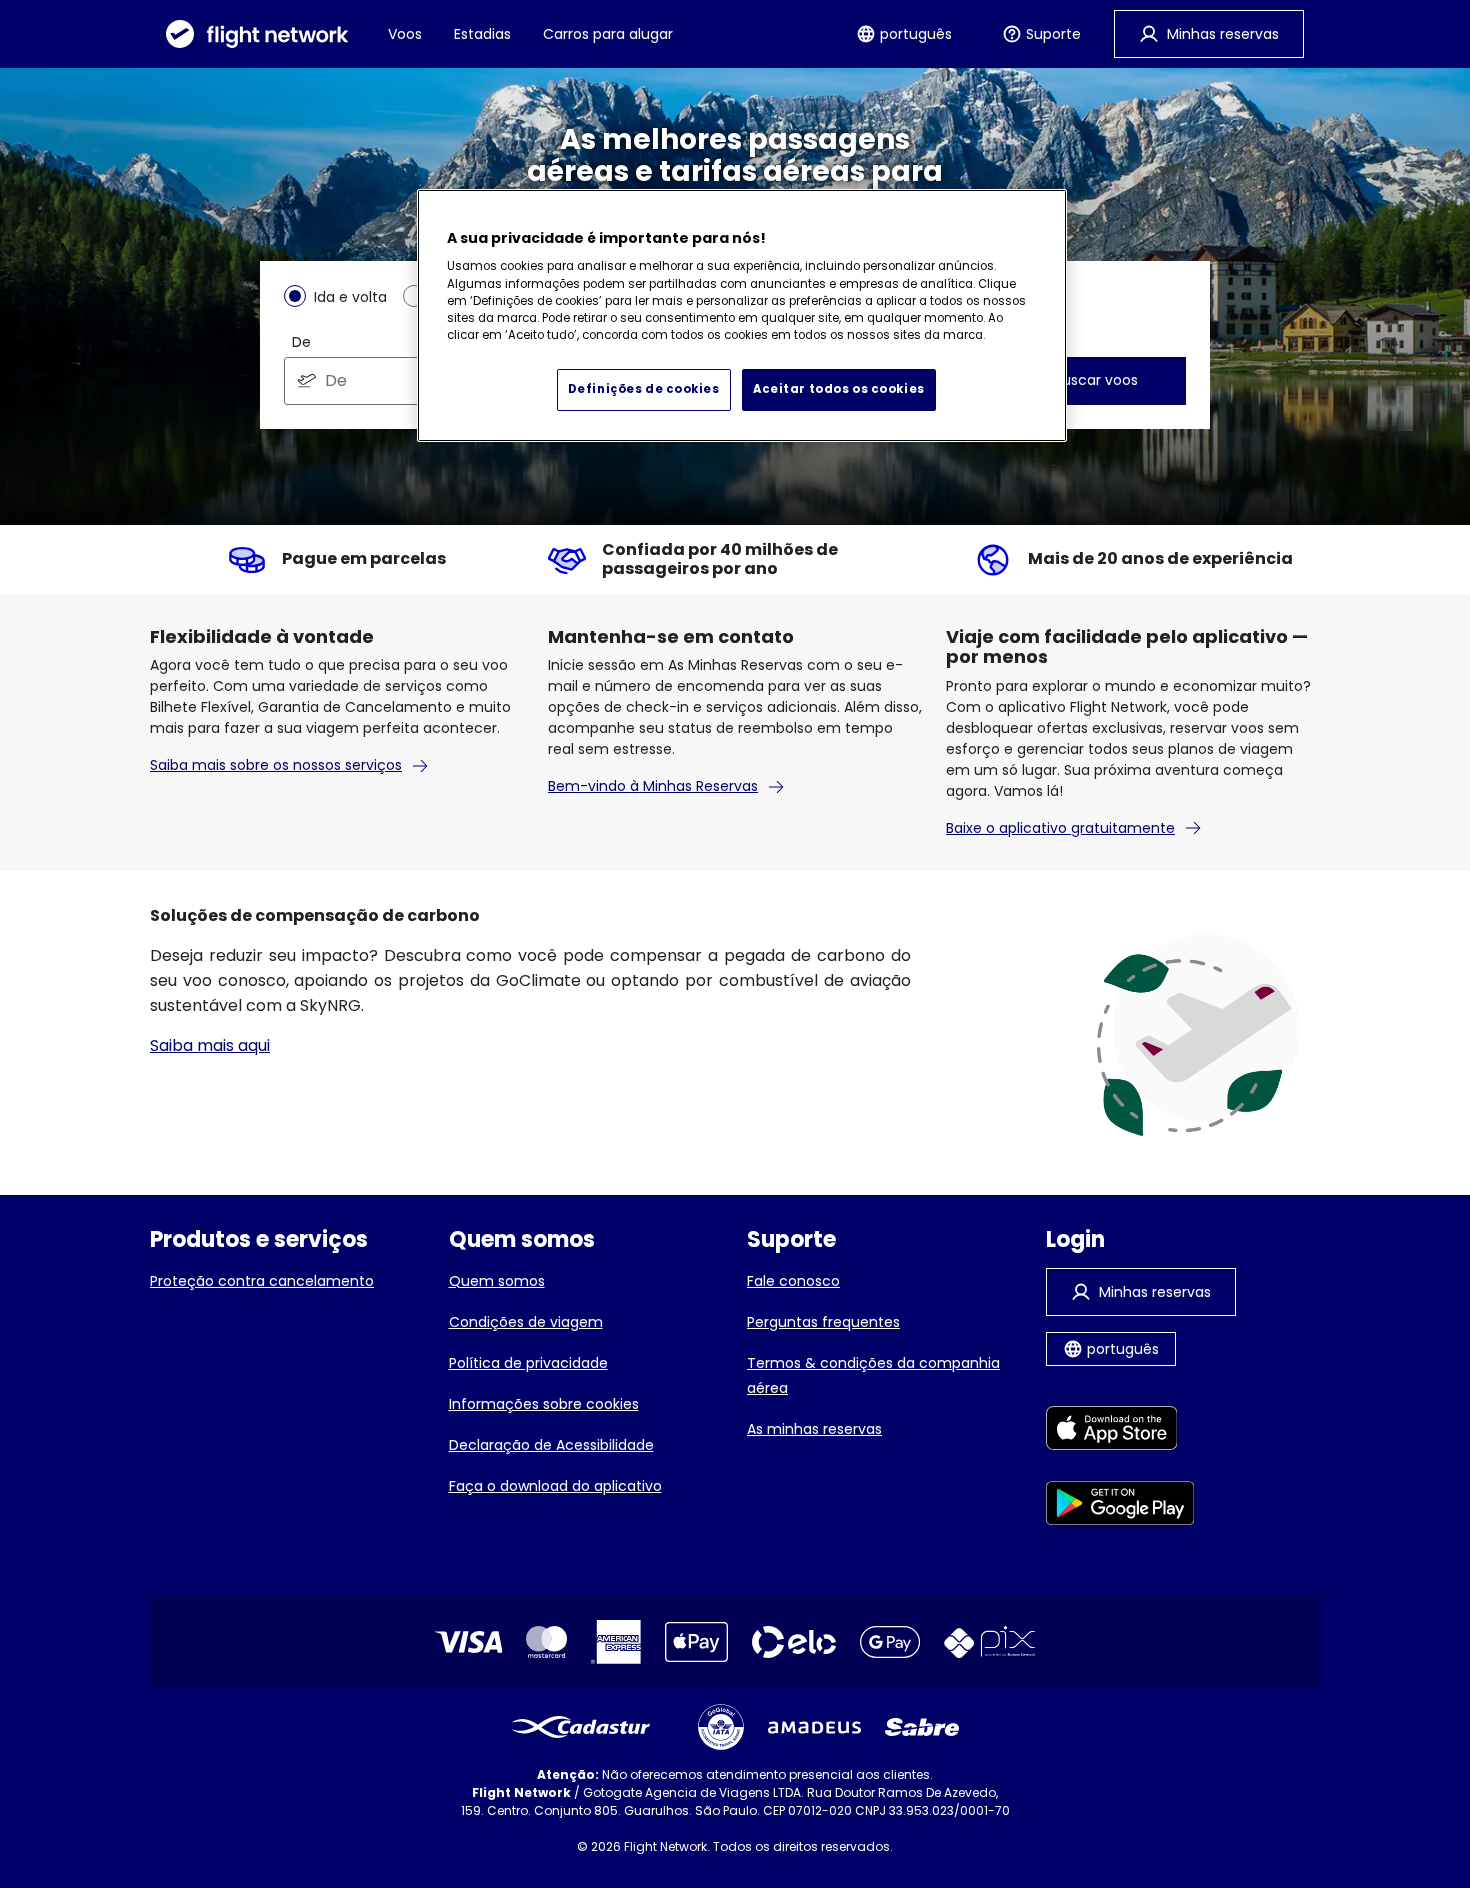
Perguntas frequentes (823, 1322)
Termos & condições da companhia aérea (873, 1375)
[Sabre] (922, 1727)
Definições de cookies (644, 389)
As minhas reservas (814, 1429)
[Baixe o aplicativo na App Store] (1120, 1431)
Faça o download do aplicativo (555, 1486)
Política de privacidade (528, 1363)
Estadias (482, 34)
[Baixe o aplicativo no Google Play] (1120, 1506)
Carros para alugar (608, 34)
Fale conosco (793, 1281)
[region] (742, 316)
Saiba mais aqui (210, 1045)
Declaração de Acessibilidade (551, 1445)
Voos (405, 34)
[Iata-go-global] (721, 1727)
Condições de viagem (526, 1322)
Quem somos (497, 1281)
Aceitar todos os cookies (839, 389)
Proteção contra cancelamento (262, 1281)
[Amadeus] (814, 1727)
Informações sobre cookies (544, 1404)
